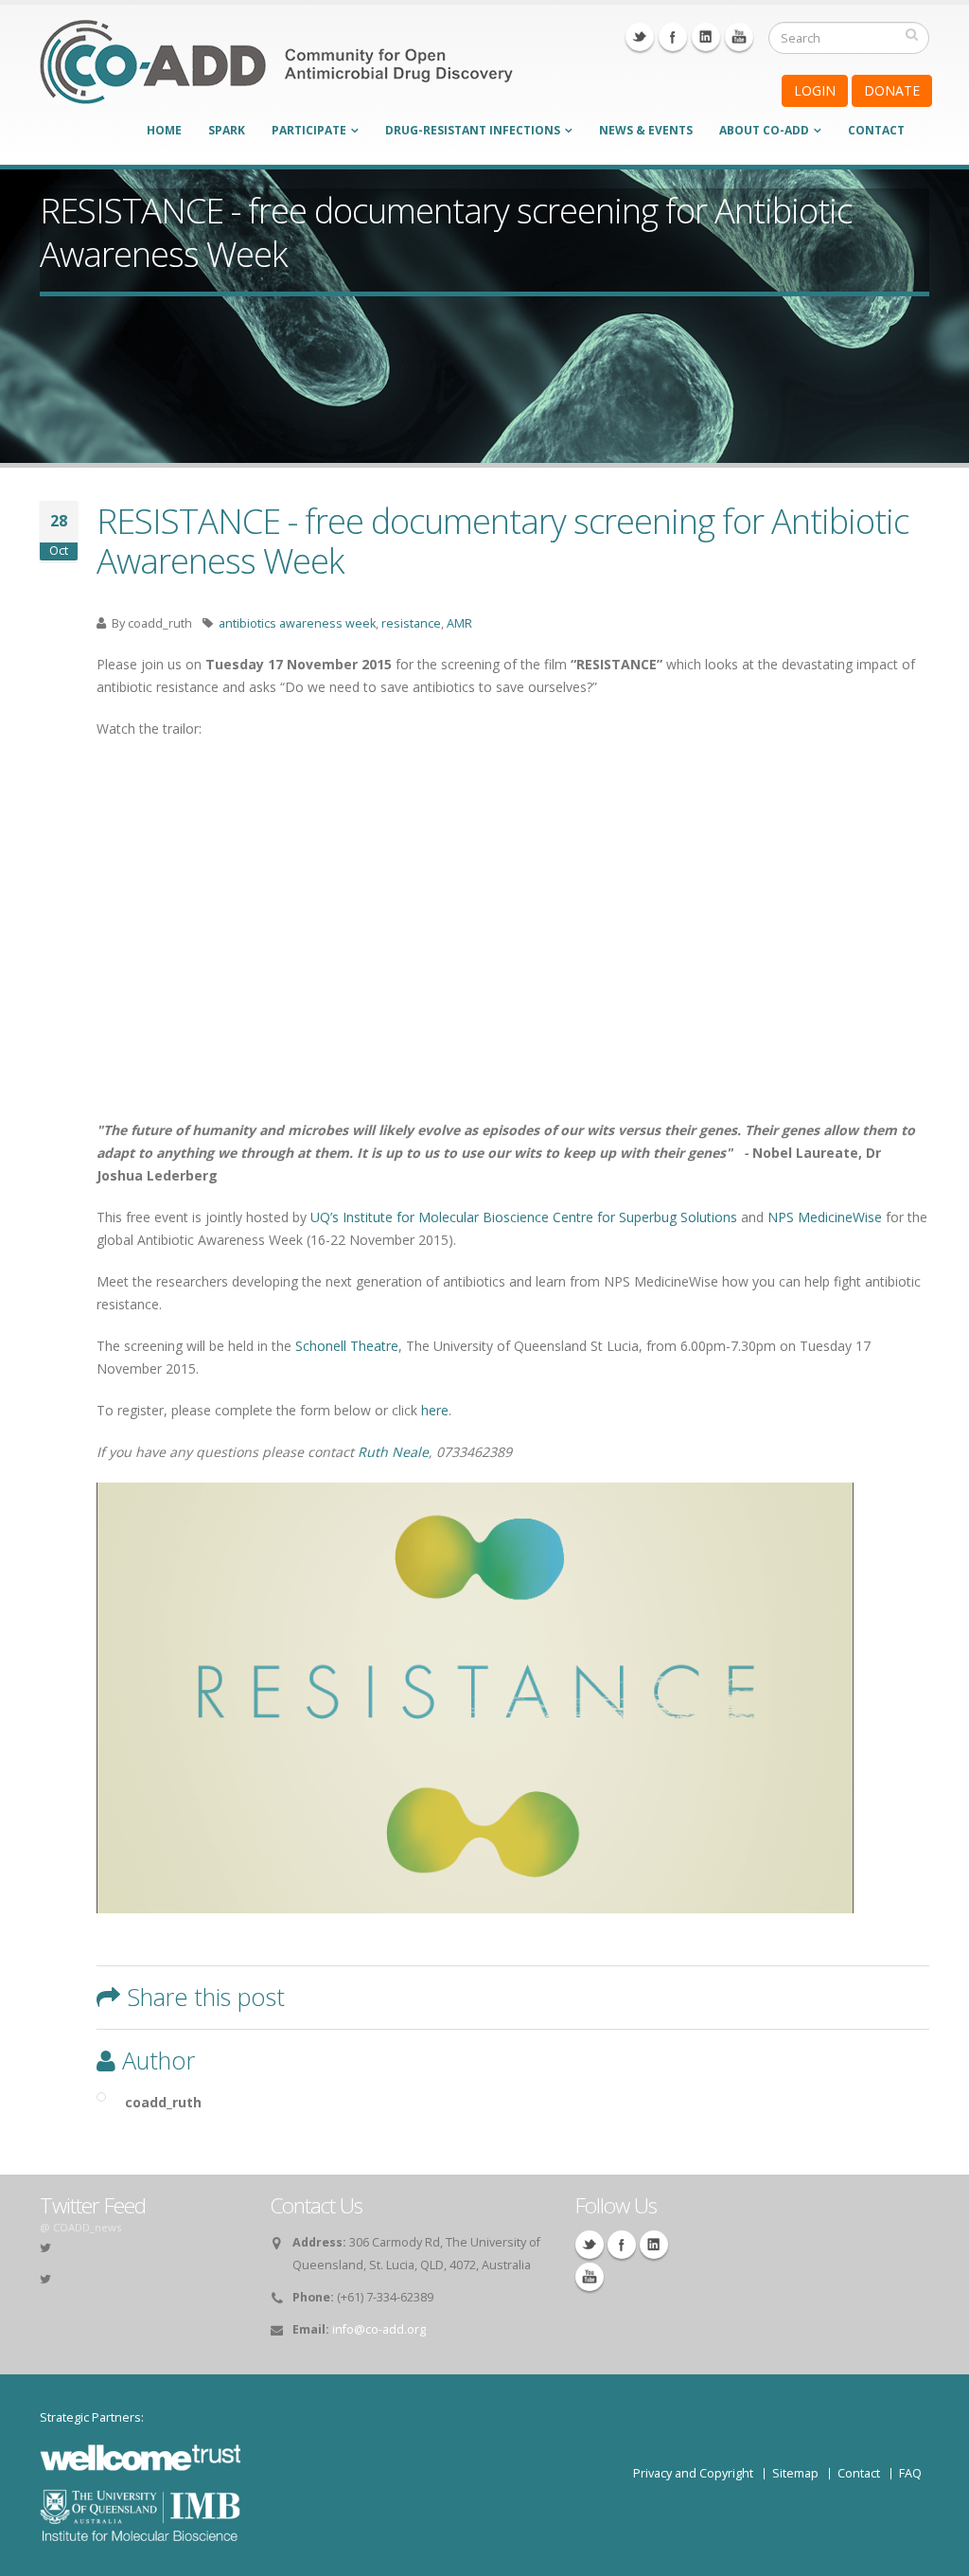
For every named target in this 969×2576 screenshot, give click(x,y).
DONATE (892, 90)
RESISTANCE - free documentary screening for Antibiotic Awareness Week (502, 541)
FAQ (910, 2473)
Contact (876, 130)
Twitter (640, 37)
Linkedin (706, 37)
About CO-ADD (764, 130)
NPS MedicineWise (825, 1217)
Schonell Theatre (347, 1346)
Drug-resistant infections (473, 130)
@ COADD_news (80, 2227)
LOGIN (815, 90)
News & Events (646, 130)
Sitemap (795, 2473)
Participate (309, 130)
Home (164, 130)
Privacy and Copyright (693, 2473)
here (435, 1410)
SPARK (227, 130)
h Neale (404, 1452)
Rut (369, 1452)
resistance (411, 623)
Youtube (739, 37)
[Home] (276, 74)
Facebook (673, 37)
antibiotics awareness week (297, 623)
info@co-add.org (379, 2329)
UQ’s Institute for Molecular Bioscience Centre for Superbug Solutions (524, 1217)
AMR (459, 623)
